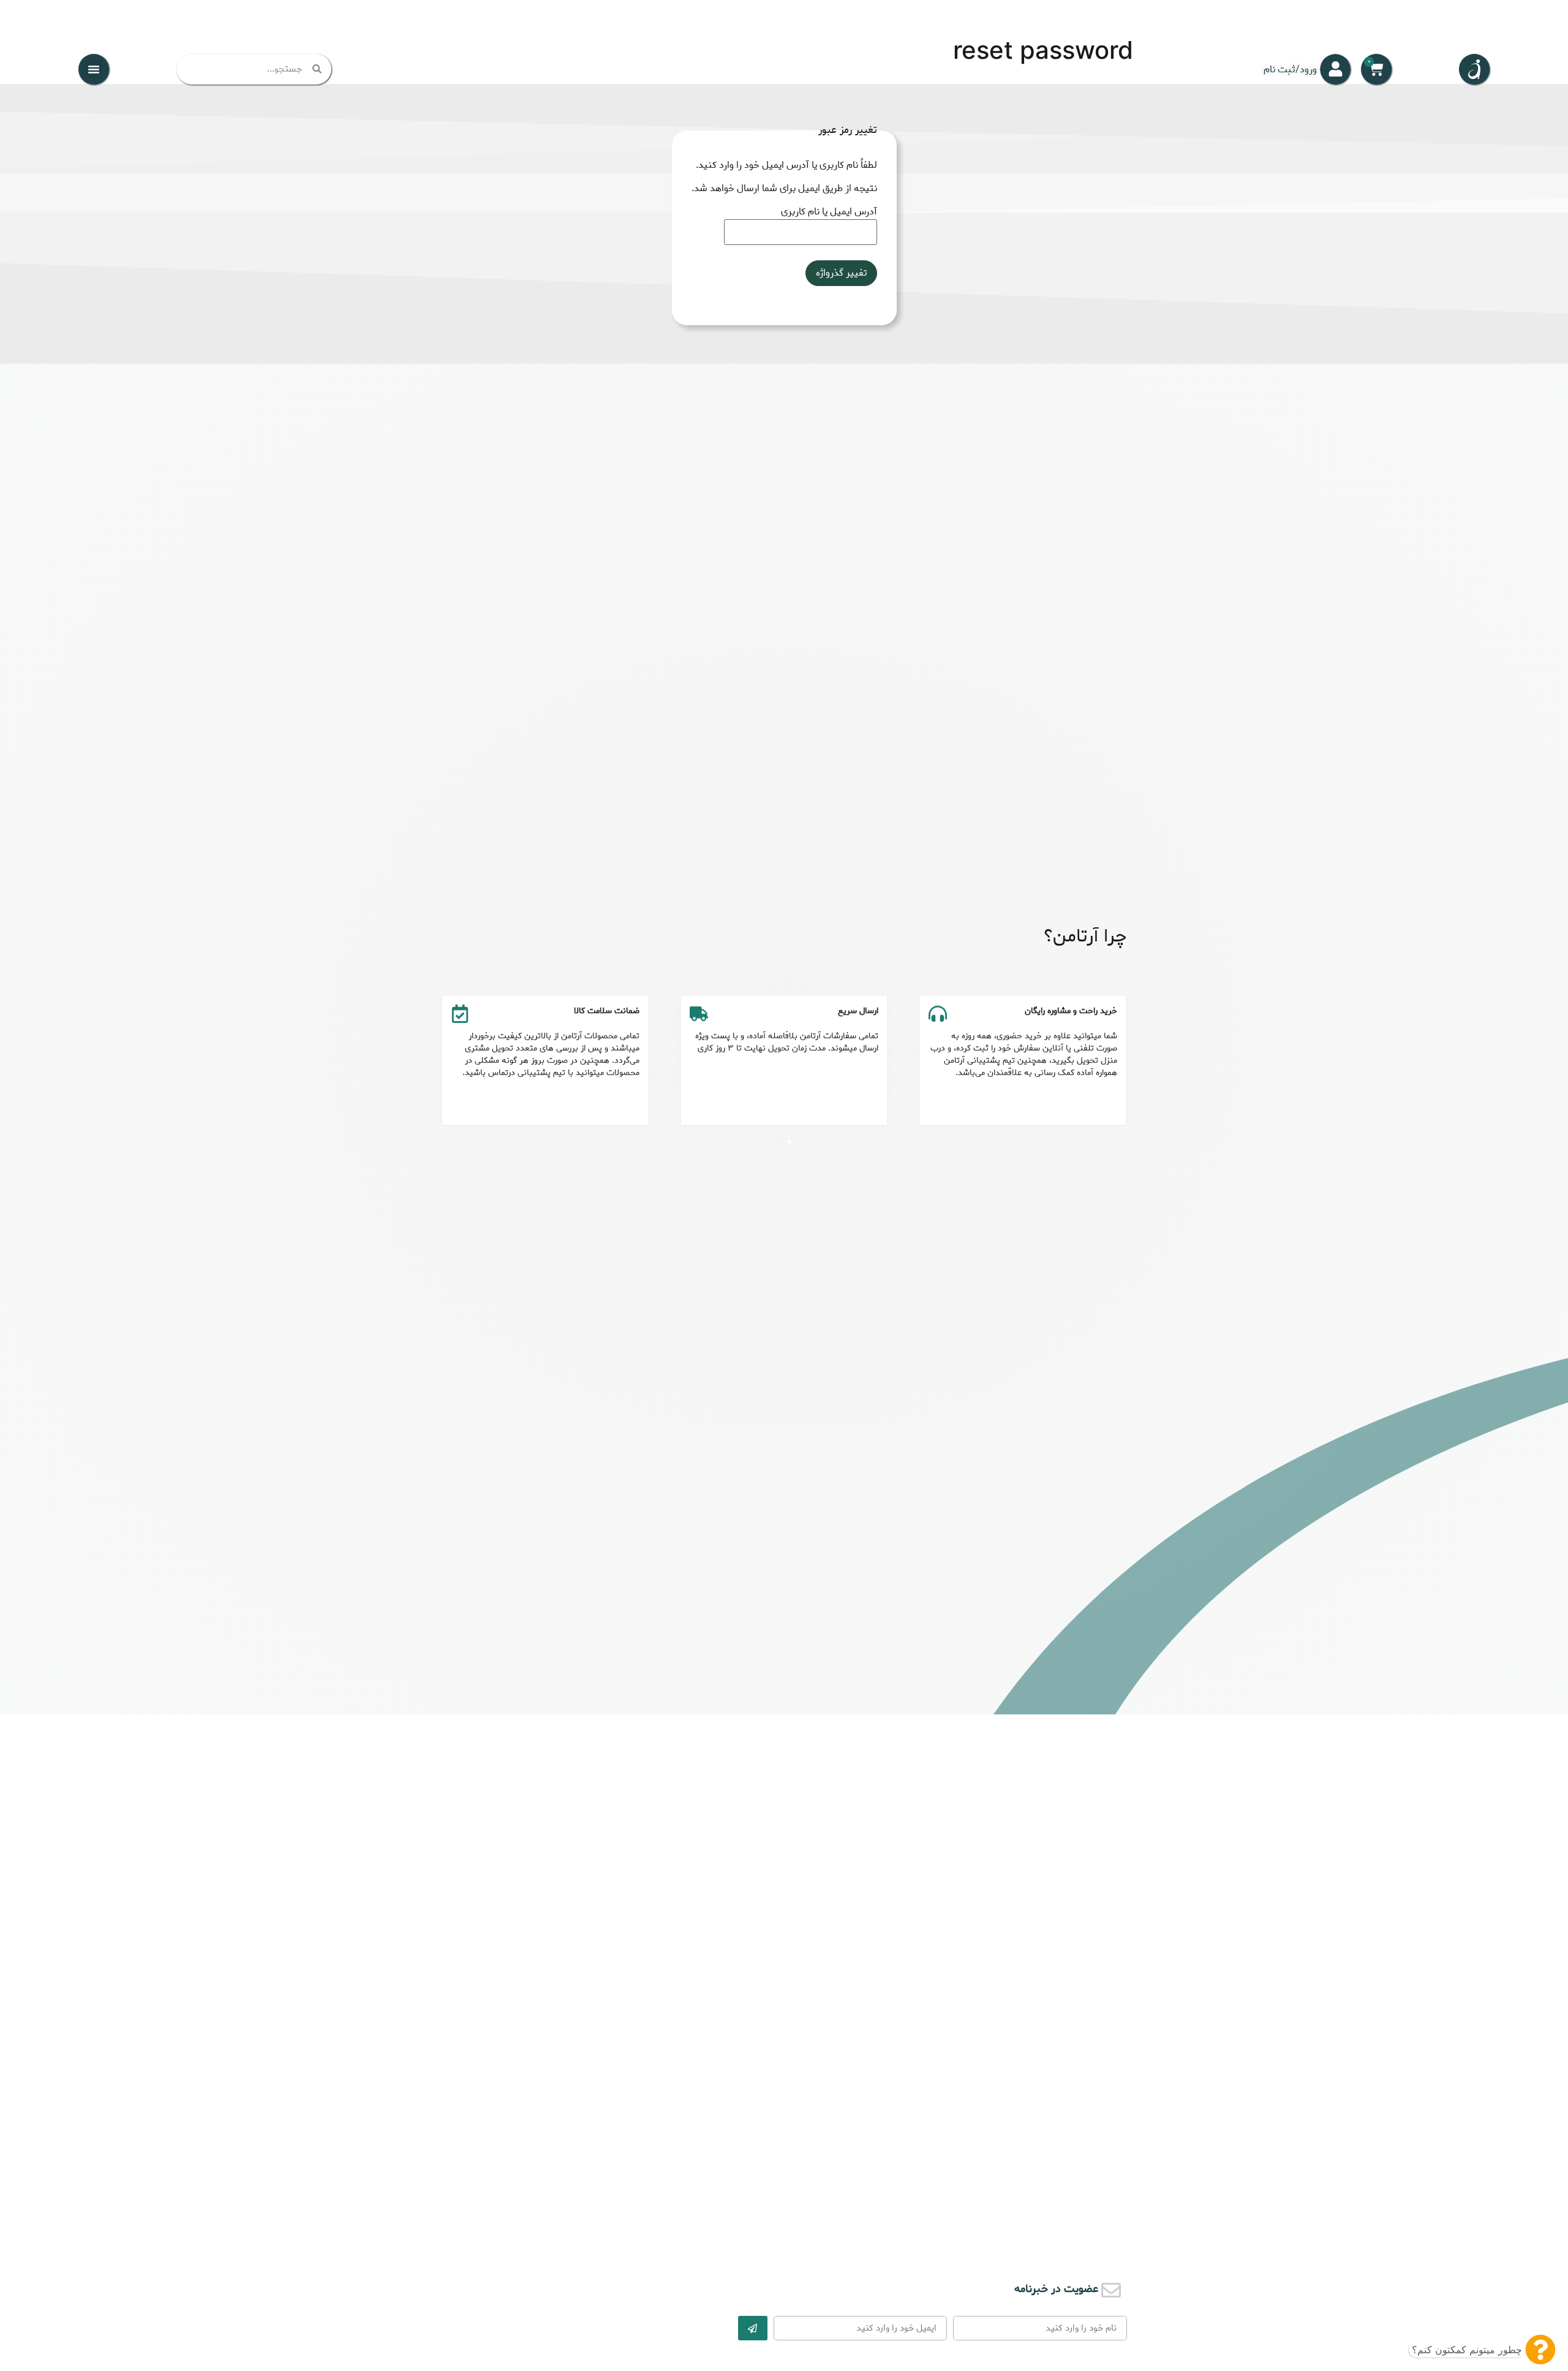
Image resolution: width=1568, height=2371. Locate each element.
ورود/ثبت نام (1290, 70)
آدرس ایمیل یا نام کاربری (829, 212)
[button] (94, 69)
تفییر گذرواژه (841, 273)
